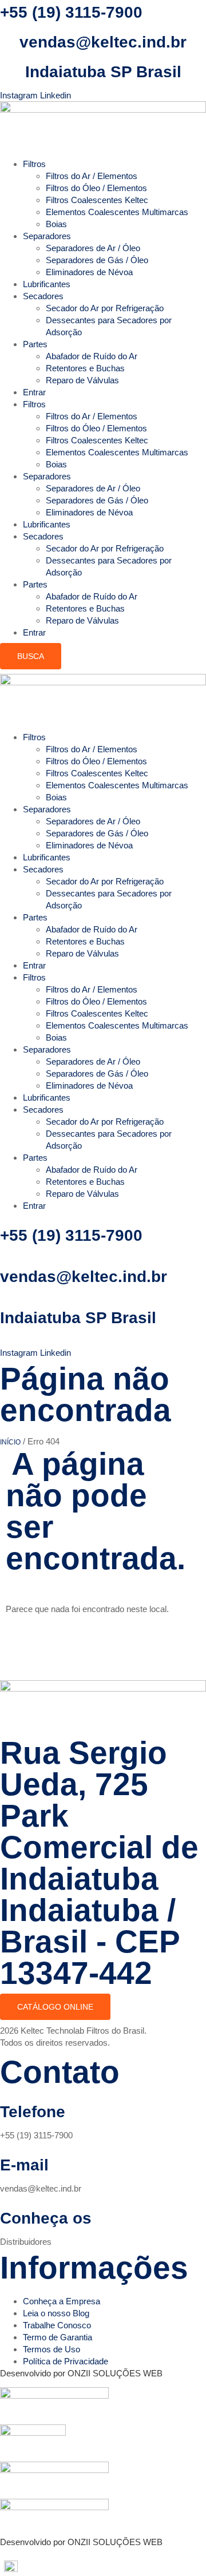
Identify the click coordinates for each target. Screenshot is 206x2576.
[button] (103, 2566)
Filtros (34, 164)
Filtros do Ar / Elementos (92, 176)
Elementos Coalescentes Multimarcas (117, 212)
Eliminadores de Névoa (89, 272)
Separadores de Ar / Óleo (93, 248)
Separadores (47, 236)
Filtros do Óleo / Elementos (96, 188)
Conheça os (46, 2218)
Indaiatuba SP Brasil (103, 72)
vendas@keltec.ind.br (103, 42)
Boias (56, 224)
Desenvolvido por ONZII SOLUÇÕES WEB (81, 2373)
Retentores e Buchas (85, 368)
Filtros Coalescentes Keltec (97, 200)
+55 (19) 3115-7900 (71, 12)
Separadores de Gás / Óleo (97, 260)
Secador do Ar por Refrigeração (105, 308)
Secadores (43, 296)
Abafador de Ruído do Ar (92, 356)
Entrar (34, 392)
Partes (35, 344)
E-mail (24, 2165)
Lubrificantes (47, 284)
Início (10, 1442)
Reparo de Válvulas (82, 380)
